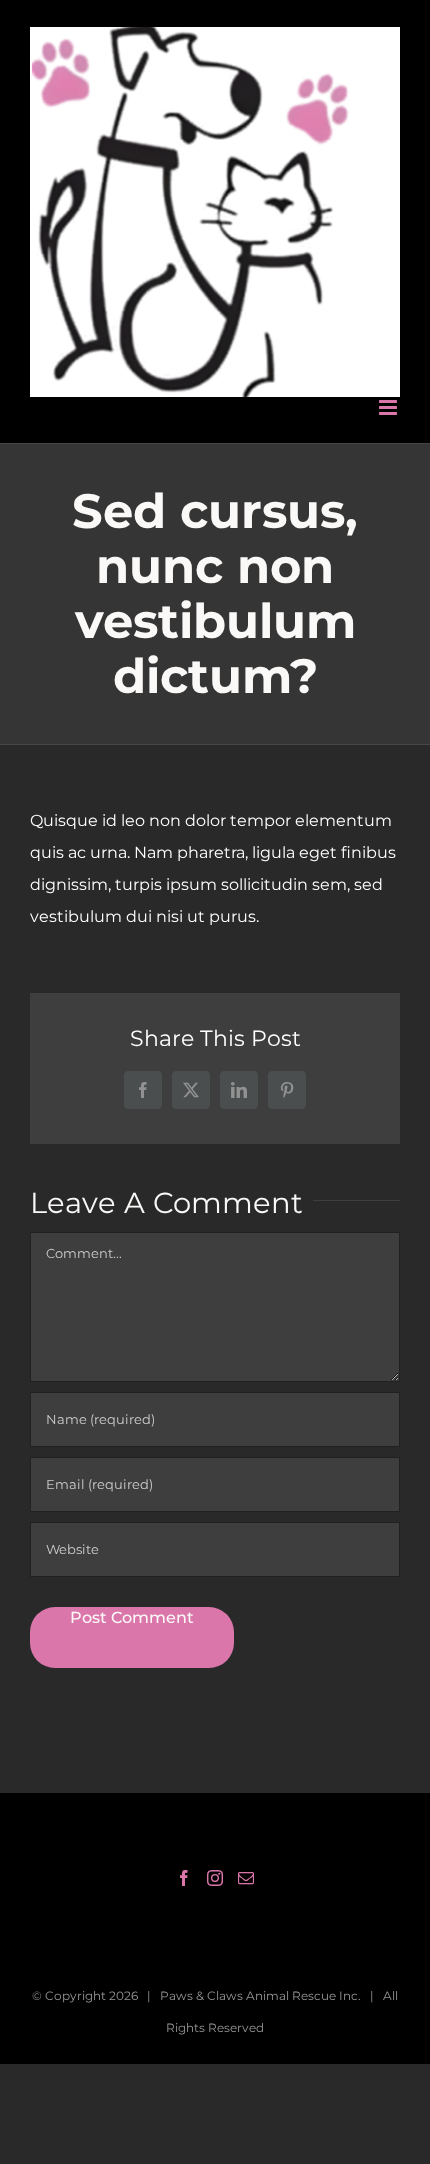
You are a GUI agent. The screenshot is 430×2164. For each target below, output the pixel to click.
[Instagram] (215, 1853)
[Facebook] (184, 1853)
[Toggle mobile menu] (389, 382)
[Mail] (246, 1853)
